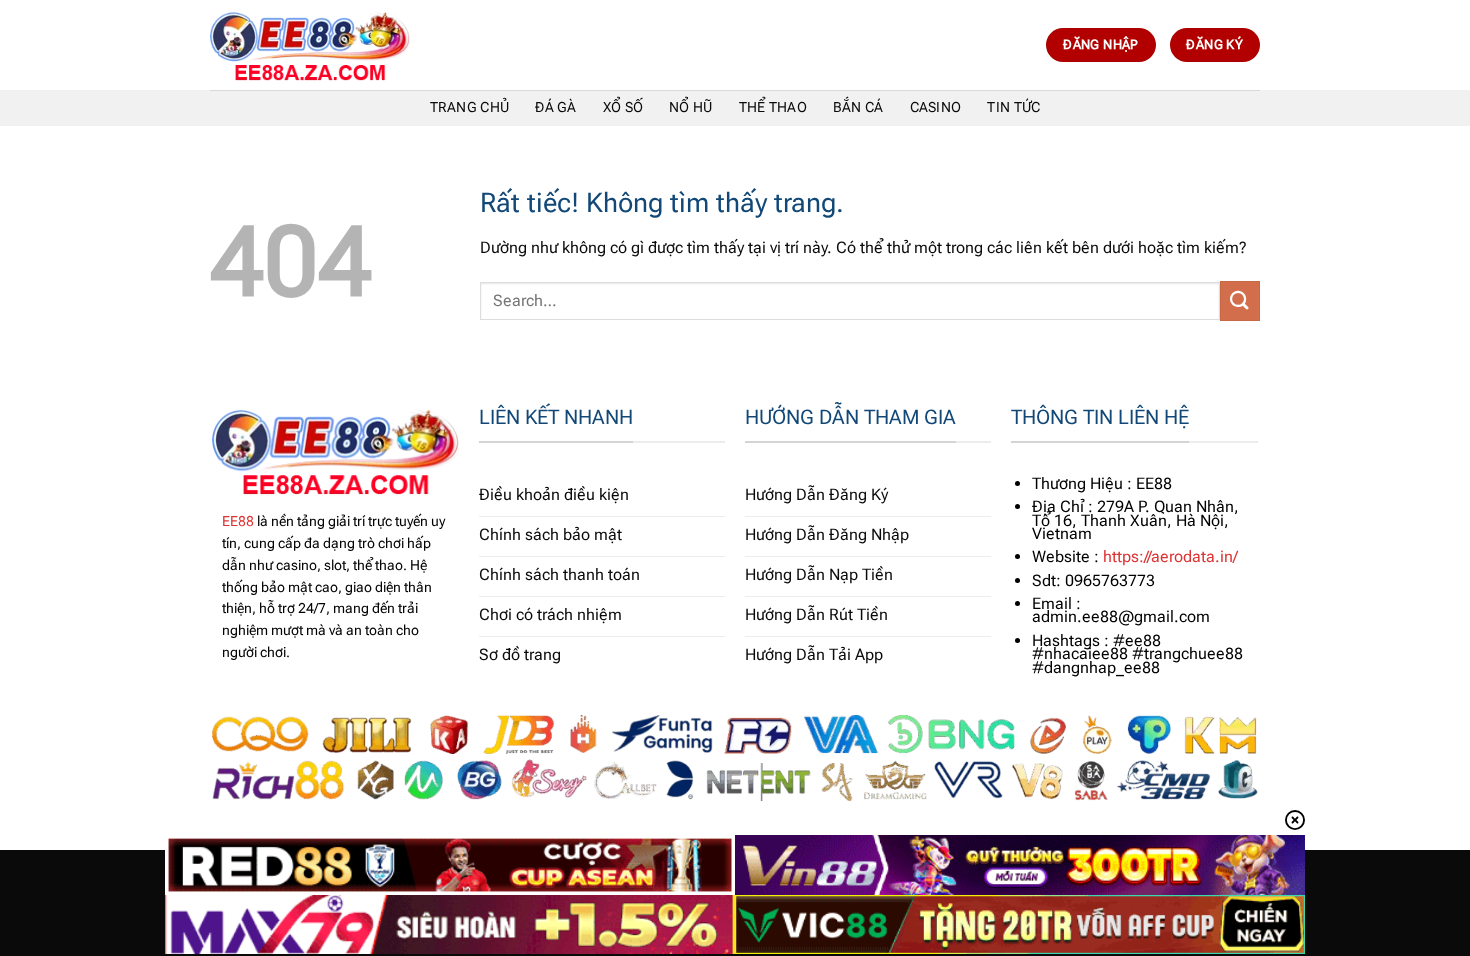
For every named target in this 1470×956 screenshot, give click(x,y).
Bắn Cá (858, 107)
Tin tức (1013, 107)
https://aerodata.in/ (1170, 556)
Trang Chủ (470, 107)
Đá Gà (555, 107)
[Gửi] (1240, 300)
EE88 (238, 521)
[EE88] (310, 45)
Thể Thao (773, 107)
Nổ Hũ (690, 107)
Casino (936, 107)
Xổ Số (623, 107)
